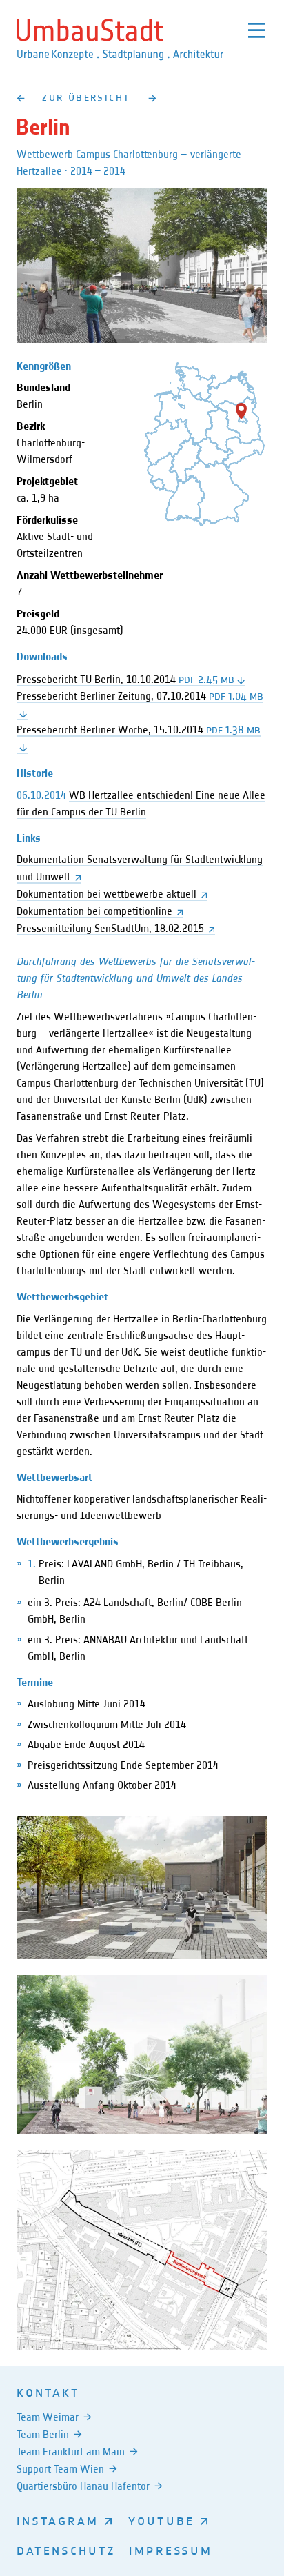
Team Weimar (48, 2417)
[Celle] (153, 98)
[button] (241, 411)
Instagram (58, 2520)
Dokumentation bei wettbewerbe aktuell (106, 894)
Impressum (171, 2550)
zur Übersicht (86, 97)
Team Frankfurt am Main (71, 2451)
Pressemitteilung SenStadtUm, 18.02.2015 (110, 928)
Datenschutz (66, 2550)
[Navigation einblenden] (256, 30)
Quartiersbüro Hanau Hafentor (83, 2486)
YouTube (161, 2520)
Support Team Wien (60, 2469)
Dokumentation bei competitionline (94, 911)
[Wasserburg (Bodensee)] (20, 98)
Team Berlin (43, 2434)
